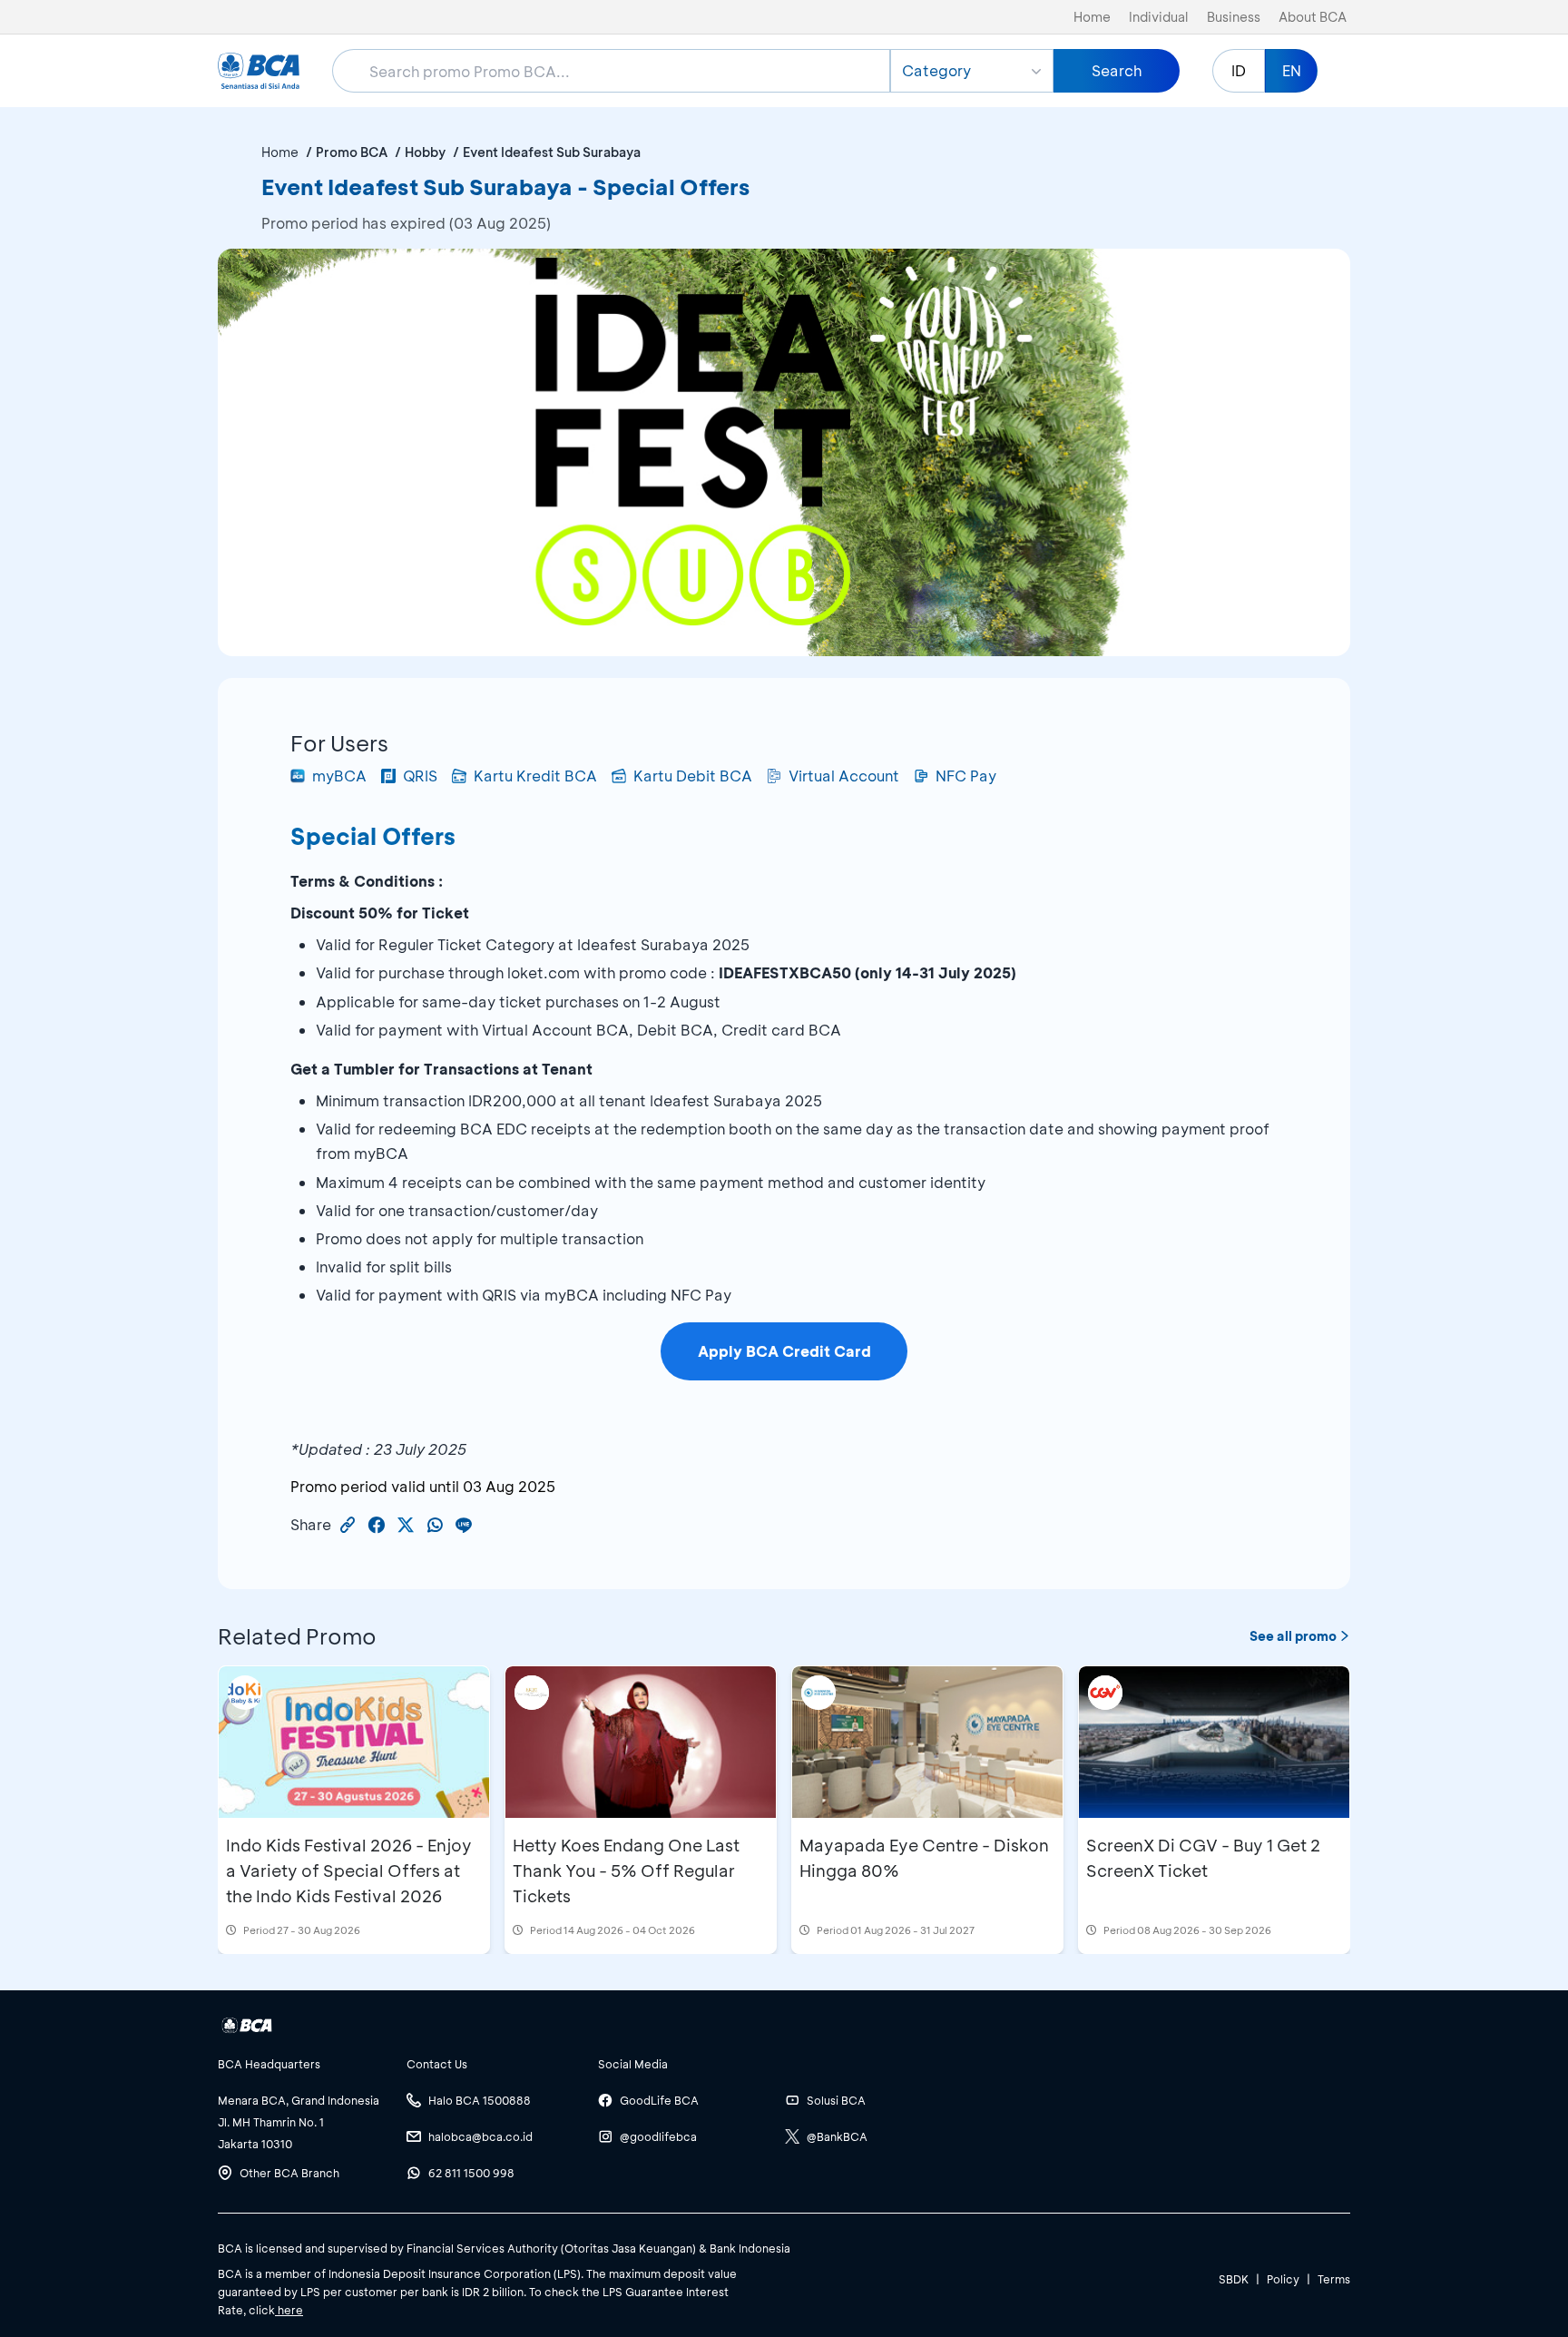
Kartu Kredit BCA (535, 776)
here (289, 2310)
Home (1092, 17)
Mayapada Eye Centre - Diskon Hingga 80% (924, 1858)
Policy (1283, 2279)
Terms (1334, 2279)
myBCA (339, 776)
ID (1239, 70)
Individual (1159, 17)
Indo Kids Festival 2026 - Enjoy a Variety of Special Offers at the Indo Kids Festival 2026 (349, 1871)
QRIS (420, 776)
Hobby (425, 152)
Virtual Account (844, 776)
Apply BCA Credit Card (784, 1351)
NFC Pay (966, 776)
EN (1292, 70)
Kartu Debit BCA (693, 776)
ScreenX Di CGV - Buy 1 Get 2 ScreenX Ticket (1203, 1858)
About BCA (1313, 17)
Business (1234, 17)
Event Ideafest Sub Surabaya (552, 152)
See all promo (1293, 1636)
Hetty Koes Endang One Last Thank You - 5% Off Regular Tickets (626, 1871)
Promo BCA (352, 152)
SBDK (1234, 2279)
